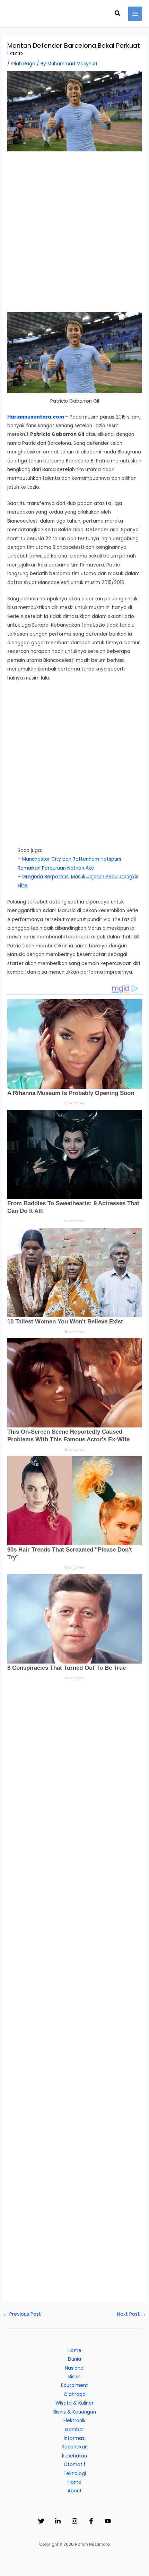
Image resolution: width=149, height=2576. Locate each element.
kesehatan (74, 2456)
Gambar (74, 2430)
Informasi (75, 2438)
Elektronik (74, 2421)
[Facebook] (91, 2521)
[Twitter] (41, 2521)
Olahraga (75, 2394)
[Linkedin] (58, 2521)
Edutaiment (74, 2385)
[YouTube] (108, 2521)
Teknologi (75, 2474)
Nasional (75, 2368)
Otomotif (75, 2465)
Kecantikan (75, 2447)
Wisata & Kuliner (74, 2403)
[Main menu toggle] (135, 14)
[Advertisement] (74, 235)
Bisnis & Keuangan (75, 2412)
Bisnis (74, 2377)
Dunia (74, 2359)
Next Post (132, 2314)
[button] (118, 14)
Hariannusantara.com (36, 417)
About (75, 2491)
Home (74, 2350)
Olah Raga (23, 64)
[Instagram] (74, 2521)
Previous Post (22, 2314)
